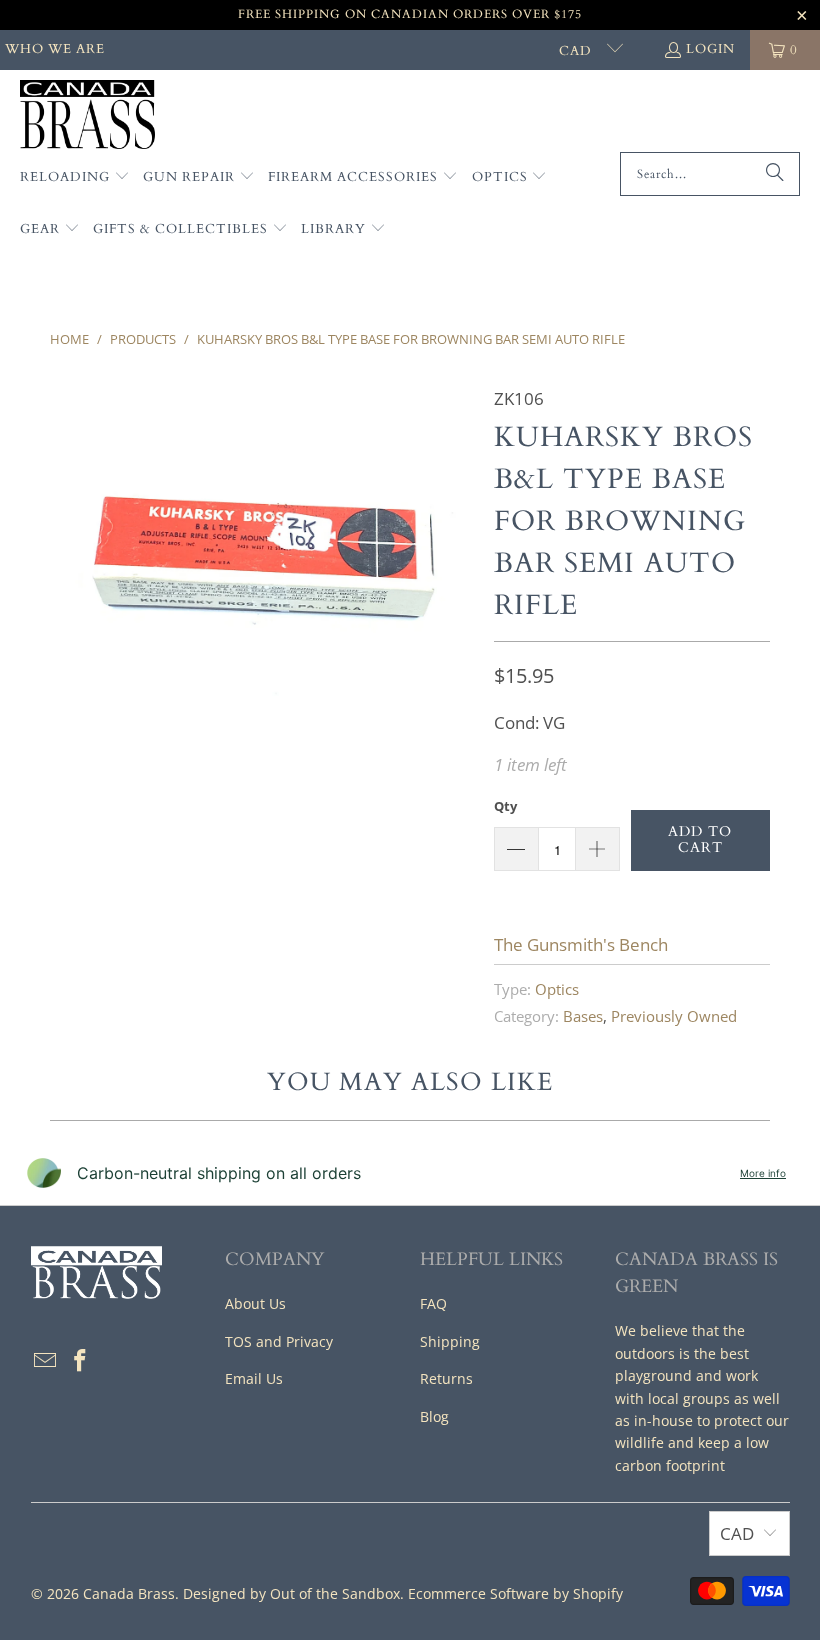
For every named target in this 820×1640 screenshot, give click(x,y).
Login (710, 49)
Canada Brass (129, 1593)
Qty (505, 806)
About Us (255, 1303)
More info (763, 1173)
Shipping (450, 1341)
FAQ (433, 1303)
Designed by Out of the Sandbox (291, 1593)
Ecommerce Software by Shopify (515, 1593)
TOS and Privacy (279, 1341)
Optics (557, 989)
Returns (446, 1378)
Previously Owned (674, 1016)
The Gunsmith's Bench (581, 944)
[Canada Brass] (87, 116)
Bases (583, 1016)
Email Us (254, 1378)
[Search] (775, 174)
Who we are (55, 49)
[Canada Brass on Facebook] (81, 1361)
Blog (434, 1416)
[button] (75, 178)
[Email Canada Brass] (46, 1361)
